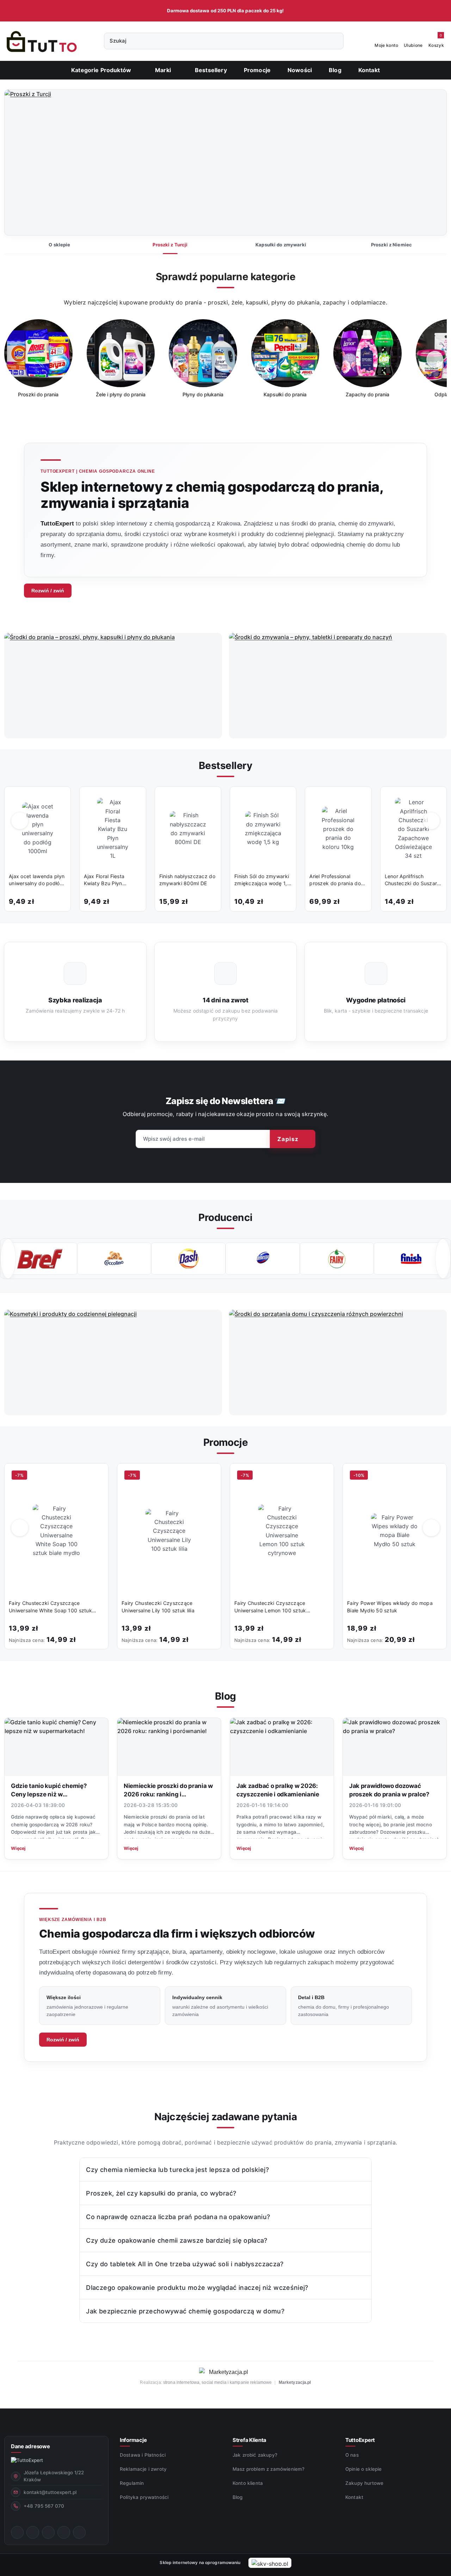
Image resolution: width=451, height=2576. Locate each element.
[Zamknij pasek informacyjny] (444, 11)
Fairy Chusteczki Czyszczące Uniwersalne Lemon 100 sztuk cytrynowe (270, 1607)
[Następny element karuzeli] (443, 1259)
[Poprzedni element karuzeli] (8, 1259)
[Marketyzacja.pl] (225, 2372)
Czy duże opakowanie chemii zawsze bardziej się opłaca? (177, 2240)
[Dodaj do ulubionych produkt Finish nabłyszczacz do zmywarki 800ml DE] (208, 799)
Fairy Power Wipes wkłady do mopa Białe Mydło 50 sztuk (390, 1607)
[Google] (79, 2532)
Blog (238, 2497)
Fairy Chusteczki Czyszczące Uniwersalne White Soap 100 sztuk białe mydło (50, 1607)
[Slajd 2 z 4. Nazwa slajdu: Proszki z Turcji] (225, 163)
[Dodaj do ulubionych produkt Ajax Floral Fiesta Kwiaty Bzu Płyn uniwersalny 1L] (133, 799)
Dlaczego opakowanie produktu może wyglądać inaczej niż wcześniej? (197, 2288)
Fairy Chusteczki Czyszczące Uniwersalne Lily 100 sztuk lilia (158, 1607)
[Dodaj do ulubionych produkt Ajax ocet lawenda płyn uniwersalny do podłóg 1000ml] (58, 799)
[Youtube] (48, 2532)
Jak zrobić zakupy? (255, 2455)
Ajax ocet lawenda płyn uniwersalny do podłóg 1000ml (37, 880)
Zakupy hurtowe (364, 2483)
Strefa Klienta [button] (249, 2440)
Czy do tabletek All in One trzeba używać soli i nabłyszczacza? (185, 2264)
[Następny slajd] (431, 163)
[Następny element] (435, 359)
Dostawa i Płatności (143, 2455)
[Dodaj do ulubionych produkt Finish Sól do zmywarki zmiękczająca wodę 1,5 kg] (283, 799)
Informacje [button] (133, 2440)
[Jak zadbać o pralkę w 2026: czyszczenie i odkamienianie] (282, 1747)
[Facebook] (17, 2532)
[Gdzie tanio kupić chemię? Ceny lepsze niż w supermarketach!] (56, 1747)
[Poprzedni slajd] (20, 163)
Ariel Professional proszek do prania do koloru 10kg (335, 880)
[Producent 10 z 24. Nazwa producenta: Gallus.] (411, 1259)
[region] (225, 364)
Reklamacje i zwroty (143, 2469)
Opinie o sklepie (364, 2469)
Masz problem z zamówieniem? (268, 2469)
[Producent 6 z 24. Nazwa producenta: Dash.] (114, 1259)
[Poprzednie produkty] (20, 821)
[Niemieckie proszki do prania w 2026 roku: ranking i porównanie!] (169, 1747)
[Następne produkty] (431, 821)
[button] (166, 70)
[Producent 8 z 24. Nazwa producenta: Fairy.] (263, 1259)
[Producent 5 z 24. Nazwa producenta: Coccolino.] (40, 1259)
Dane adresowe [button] (30, 2446)
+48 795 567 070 (44, 2506)
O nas (352, 2455)
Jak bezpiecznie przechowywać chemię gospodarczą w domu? (185, 2311)
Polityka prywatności (144, 2497)
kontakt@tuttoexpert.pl (50, 2492)
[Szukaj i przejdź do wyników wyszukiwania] (335, 41)
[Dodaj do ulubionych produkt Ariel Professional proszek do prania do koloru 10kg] (359, 799)
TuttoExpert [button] (360, 2440)
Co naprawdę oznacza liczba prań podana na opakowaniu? (178, 2217)
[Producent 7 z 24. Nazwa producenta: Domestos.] (188, 1259)
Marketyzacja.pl (295, 2382)
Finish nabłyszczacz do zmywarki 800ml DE (187, 880)
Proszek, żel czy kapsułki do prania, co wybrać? (161, 2193)
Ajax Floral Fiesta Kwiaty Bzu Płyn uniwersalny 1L (104, 880)
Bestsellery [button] (225, 766)
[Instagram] (33, 2532)
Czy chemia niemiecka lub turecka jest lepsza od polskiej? (177, 2170)
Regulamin (132, 2483)
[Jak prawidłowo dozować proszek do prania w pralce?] (395, 1747)
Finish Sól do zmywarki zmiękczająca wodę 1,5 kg (262, 880)
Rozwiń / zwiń (48, 591)
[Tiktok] (64, 2532)
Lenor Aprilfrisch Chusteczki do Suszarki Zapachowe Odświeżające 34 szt (413, 880)
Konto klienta (248, 2483)
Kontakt (354, 2497)
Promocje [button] (226, 1442)
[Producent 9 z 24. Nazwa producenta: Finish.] (337, 1259)
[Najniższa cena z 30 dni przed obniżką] (102, 1639)
